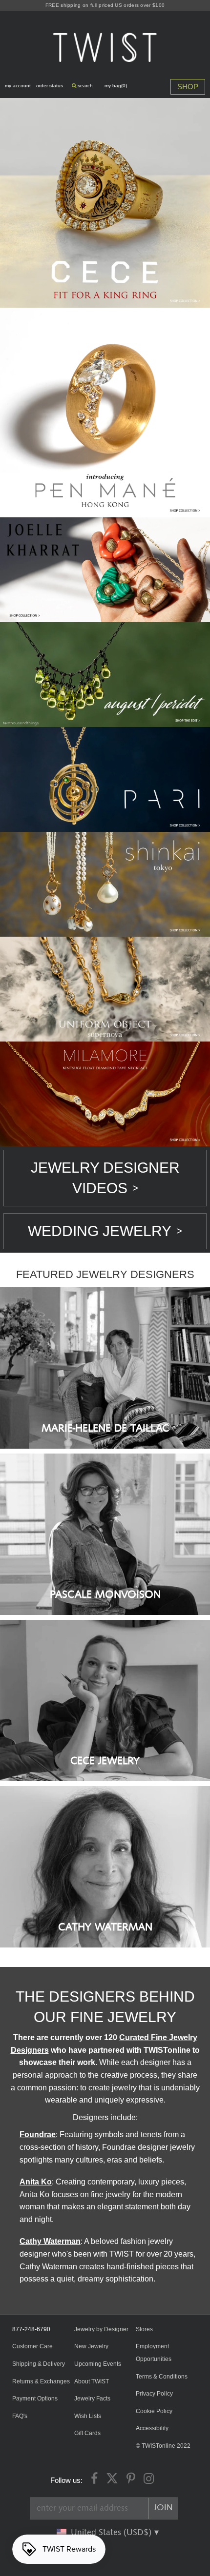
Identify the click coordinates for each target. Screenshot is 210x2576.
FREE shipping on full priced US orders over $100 (105, 5)
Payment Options (35, 2399)
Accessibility (152, 2428)
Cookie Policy (154, 2411)
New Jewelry (91, 2346)
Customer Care (32, 2346)
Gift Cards (87, 2433)
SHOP (188, 87)
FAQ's (20, 2416)
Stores (144, 2329)
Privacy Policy (154, 2394)
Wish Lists (88, 2416)
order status (50, 86)
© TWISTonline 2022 (163, 2446)
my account (18, 86)
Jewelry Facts (92, 2399)
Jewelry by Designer (101, 2329)
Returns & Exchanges (41, 2381)
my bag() (116, 86)
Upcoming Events (98, 2364)
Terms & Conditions (162, 2377)
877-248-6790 (31, 2329)
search (84, 86)
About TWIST (92, 2381)
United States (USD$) (112, 2533)
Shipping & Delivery (39, 2364)
